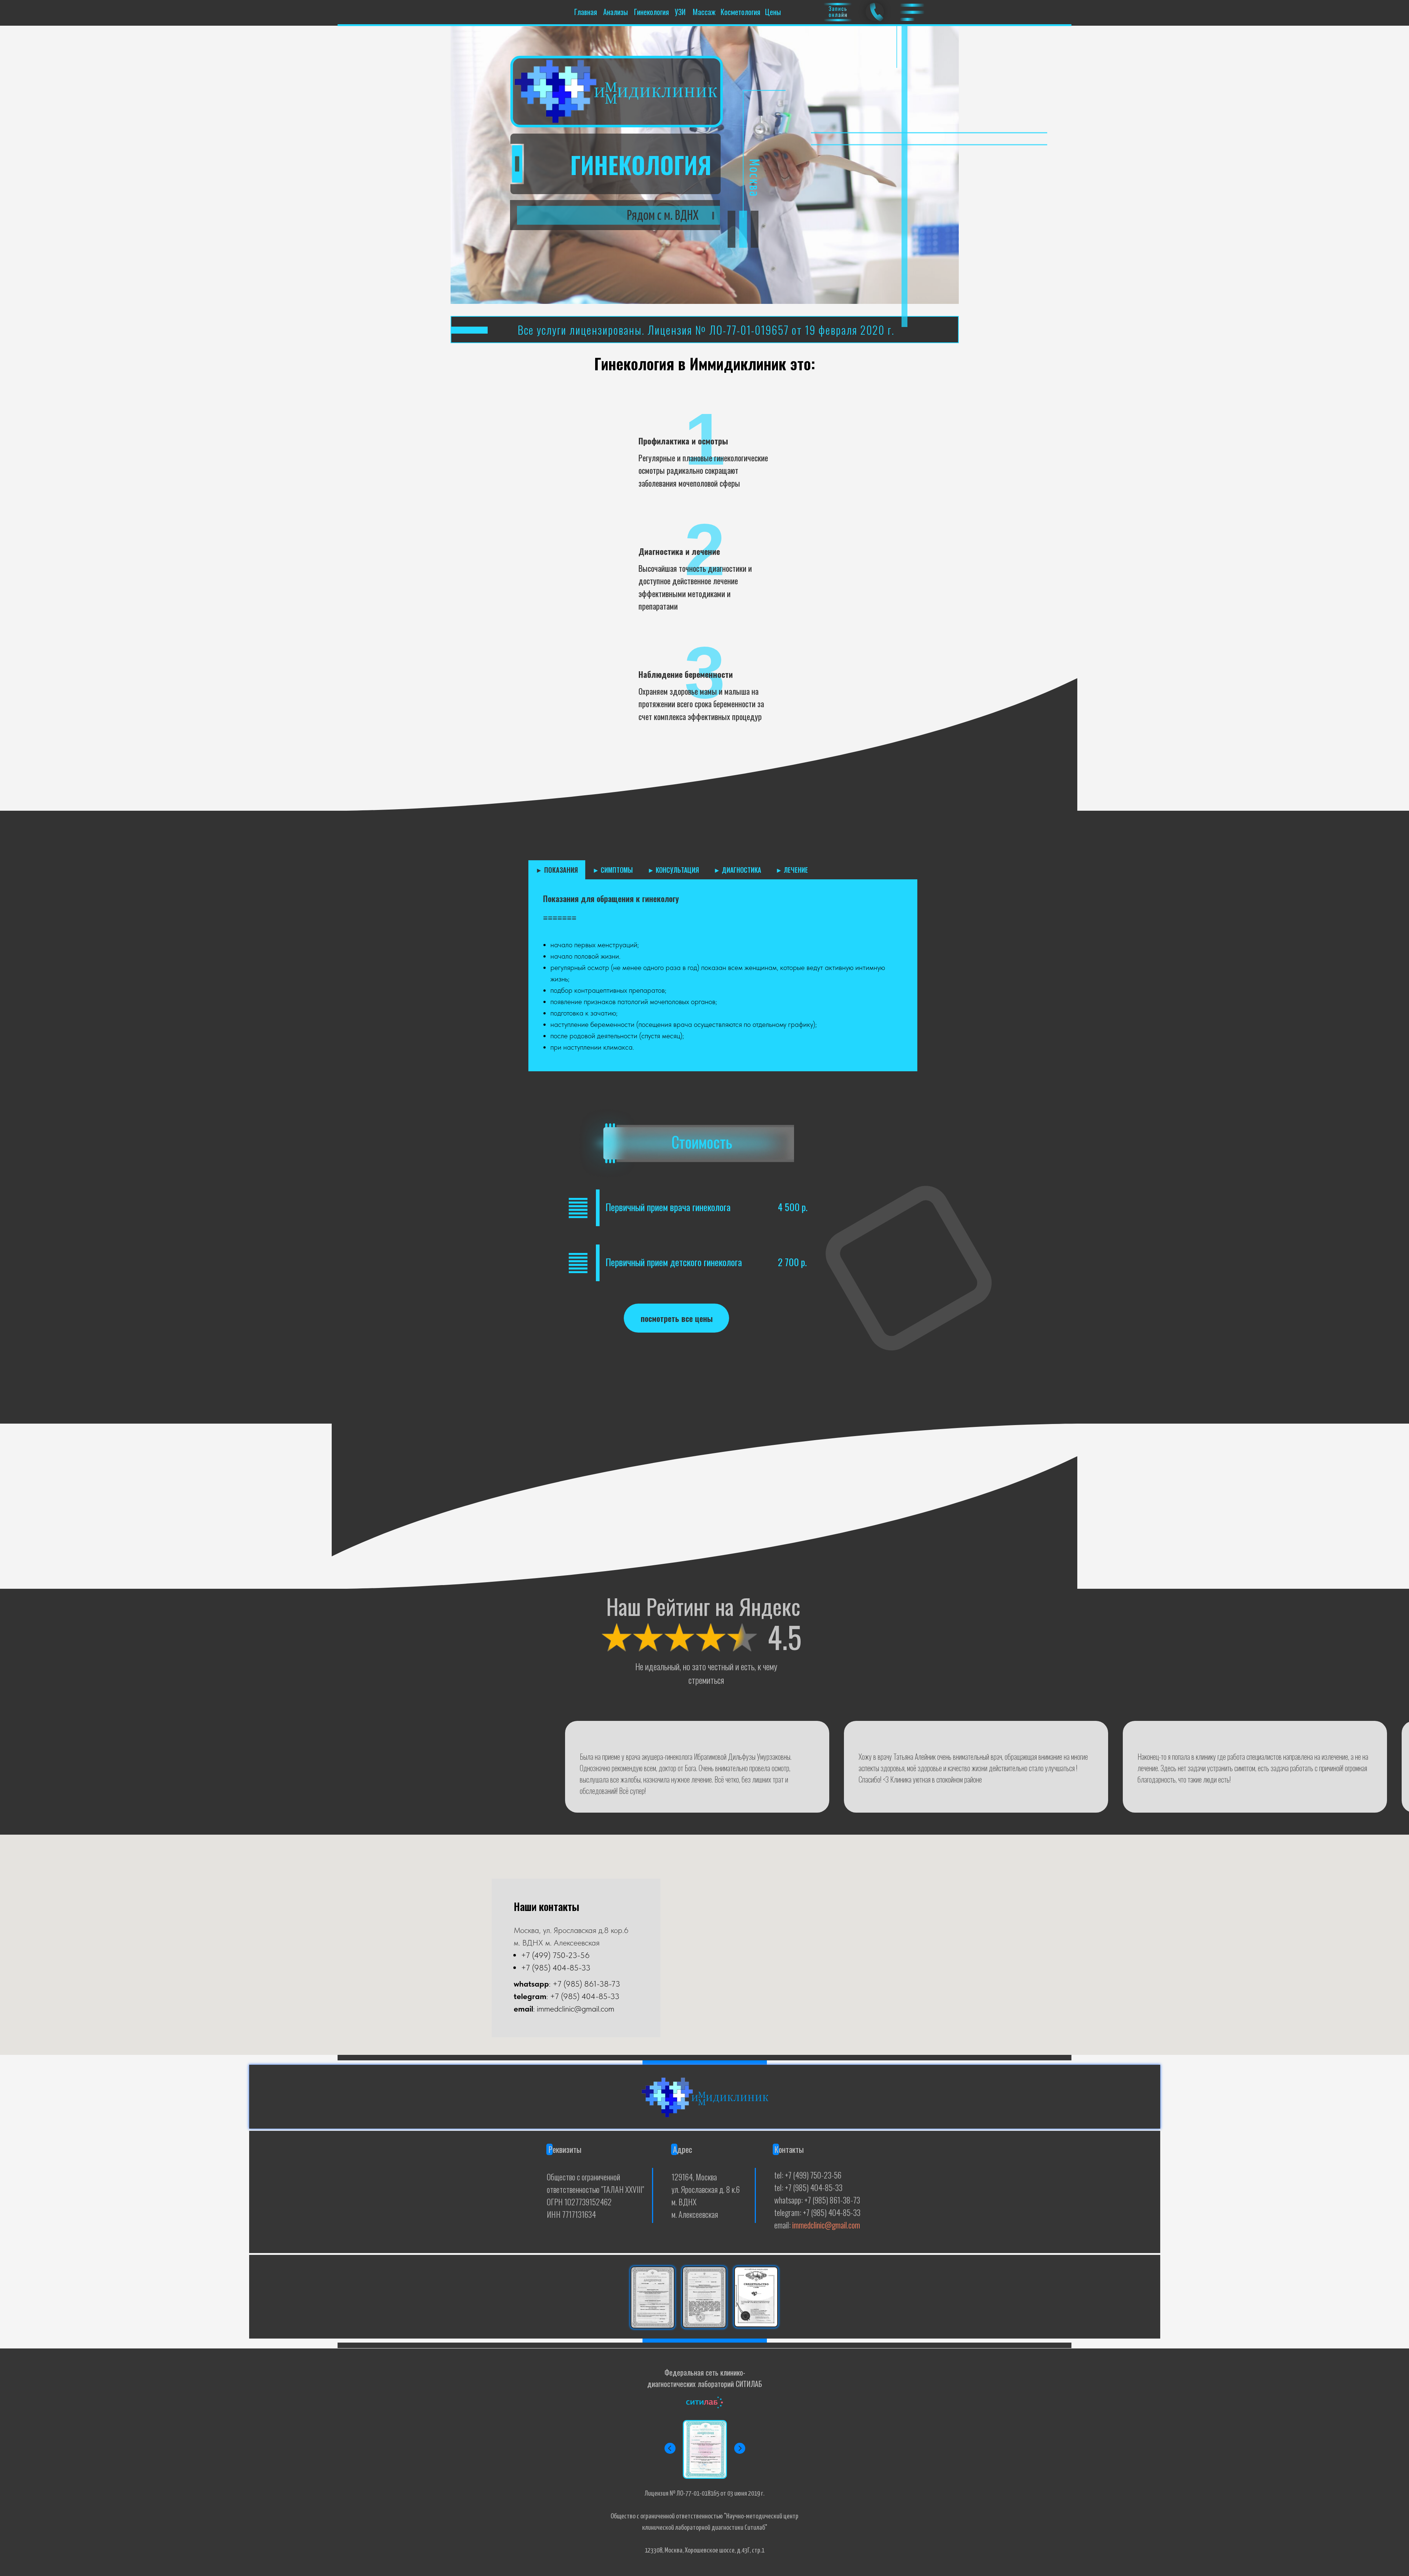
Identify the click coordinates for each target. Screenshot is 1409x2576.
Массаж (704, 12)
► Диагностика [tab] (737, 870)
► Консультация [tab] (673, 870)
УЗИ (680, 12)
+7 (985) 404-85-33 (556, 1968)
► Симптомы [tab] (613, 870)
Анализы (616, 12)
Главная (586, 12)
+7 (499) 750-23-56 (555, 1955)
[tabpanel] (723, 975)
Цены (773, 12)
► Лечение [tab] (792, 870)
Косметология (740, 12)
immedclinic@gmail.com (826, 2225)
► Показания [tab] (557, 870)
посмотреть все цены (677, 1318)
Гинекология (651, 12)
